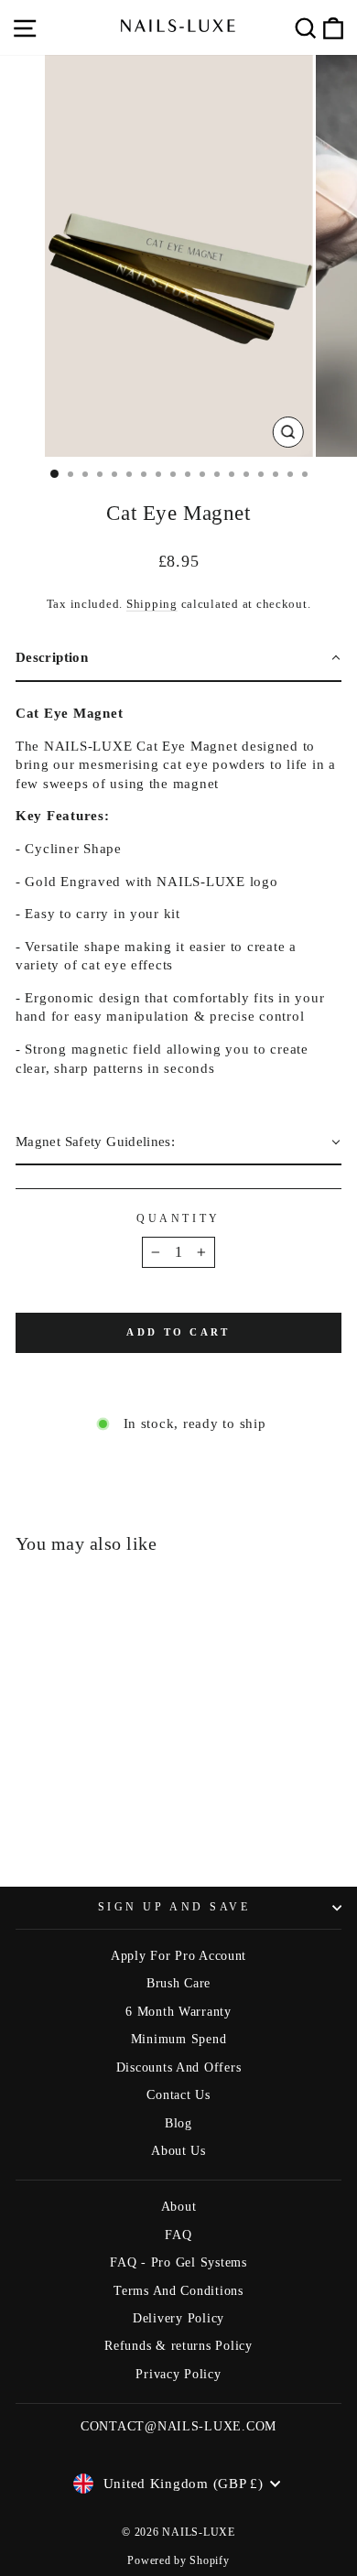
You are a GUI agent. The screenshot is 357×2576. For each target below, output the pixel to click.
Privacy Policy (178, 2374)
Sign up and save (174, 1907)
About (179, 2207)
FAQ (178, 2235)
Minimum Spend (179, 2039)
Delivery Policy (178, 2318)
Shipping (152, 604)
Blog (178, 2123)
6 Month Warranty (178, 2012)
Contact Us (178, 2095)
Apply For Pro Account (178, 1956)
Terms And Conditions (178, 2291)
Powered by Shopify (178, 2560)
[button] (178, 659)
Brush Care (178, 1983)
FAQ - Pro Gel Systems (178, 2262)
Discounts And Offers (179, 2067)
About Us (178, 2151)
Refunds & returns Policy (178, 2346)
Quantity (178, 1219)
